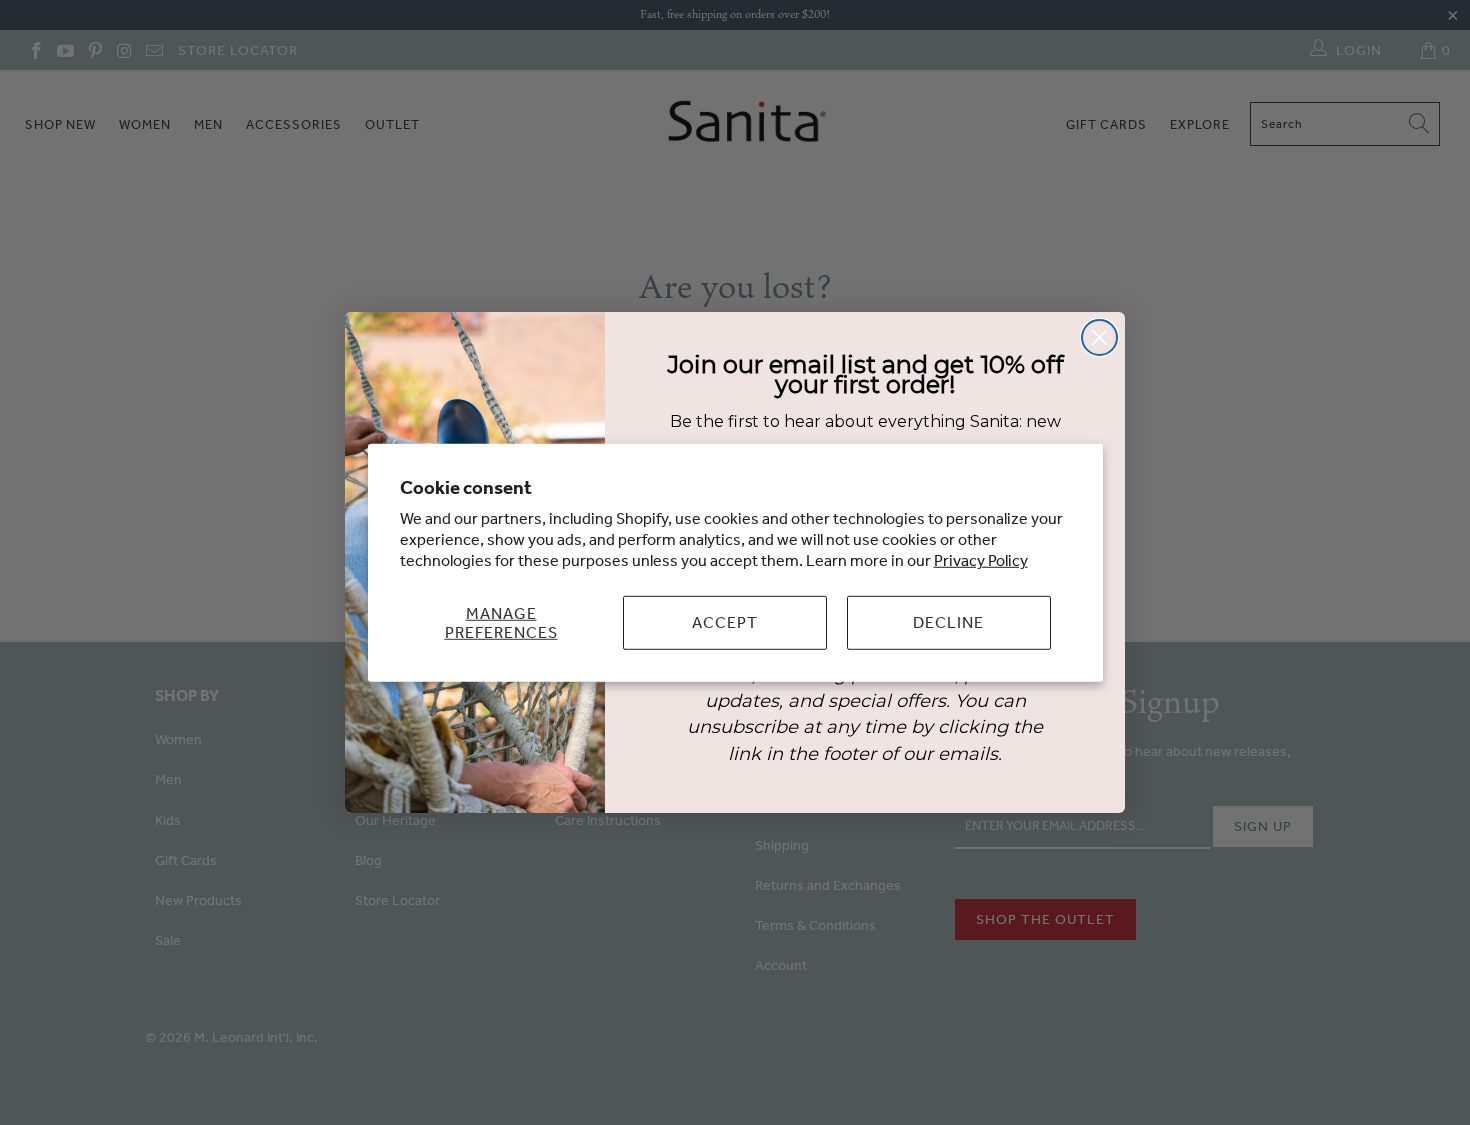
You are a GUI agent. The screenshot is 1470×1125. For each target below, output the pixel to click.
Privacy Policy (981, 560)
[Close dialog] (1099, 337)
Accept (725, 622)
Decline (948, 622)
